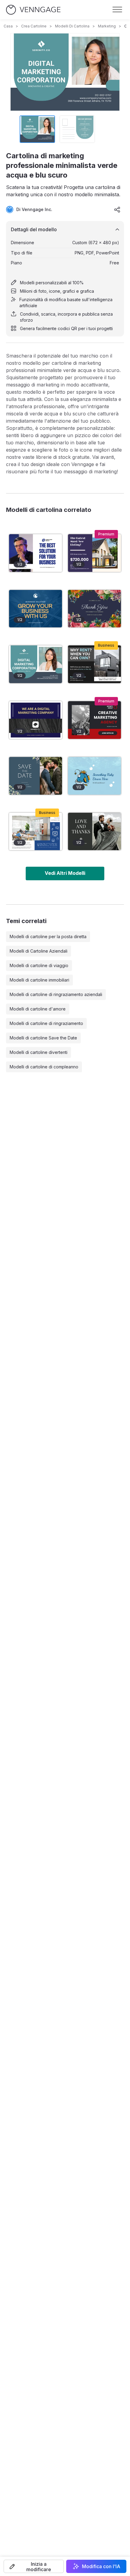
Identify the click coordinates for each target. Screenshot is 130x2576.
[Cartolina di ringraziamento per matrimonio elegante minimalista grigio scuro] (94, 832)
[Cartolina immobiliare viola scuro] (94, 553)
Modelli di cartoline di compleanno (44, 1067)
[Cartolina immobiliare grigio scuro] (94, 664)
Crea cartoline (34, 26)
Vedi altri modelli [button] (65, 873)
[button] (34, 2566)
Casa (8, 26)
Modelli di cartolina (72, 26)
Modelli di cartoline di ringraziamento (46, 1023)
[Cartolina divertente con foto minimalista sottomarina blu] (94, 776)
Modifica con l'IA (101, 2566)
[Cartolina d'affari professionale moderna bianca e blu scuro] (36, 609)
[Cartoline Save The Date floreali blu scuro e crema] (36, 776)
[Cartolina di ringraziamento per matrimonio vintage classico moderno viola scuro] (94, 609)
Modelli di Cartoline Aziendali (39, 951)
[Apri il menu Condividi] (117, 210)
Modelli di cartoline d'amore (38, 1009)
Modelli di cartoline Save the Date (43, 1038)
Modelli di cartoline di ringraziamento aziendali (56, 994)
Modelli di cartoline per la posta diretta (48, 936)
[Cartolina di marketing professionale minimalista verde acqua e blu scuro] (36, 664)
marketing (107, 26)
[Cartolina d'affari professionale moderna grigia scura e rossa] (94, 720)
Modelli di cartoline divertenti (39, 1052)
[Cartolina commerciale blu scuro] (36, 832)
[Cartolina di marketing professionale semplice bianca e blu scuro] (36, 720)
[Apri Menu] (117, 10)
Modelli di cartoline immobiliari (39, 980)
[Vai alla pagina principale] (33, 10)
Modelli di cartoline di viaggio (39, 965)
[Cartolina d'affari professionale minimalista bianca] (36, 553)
